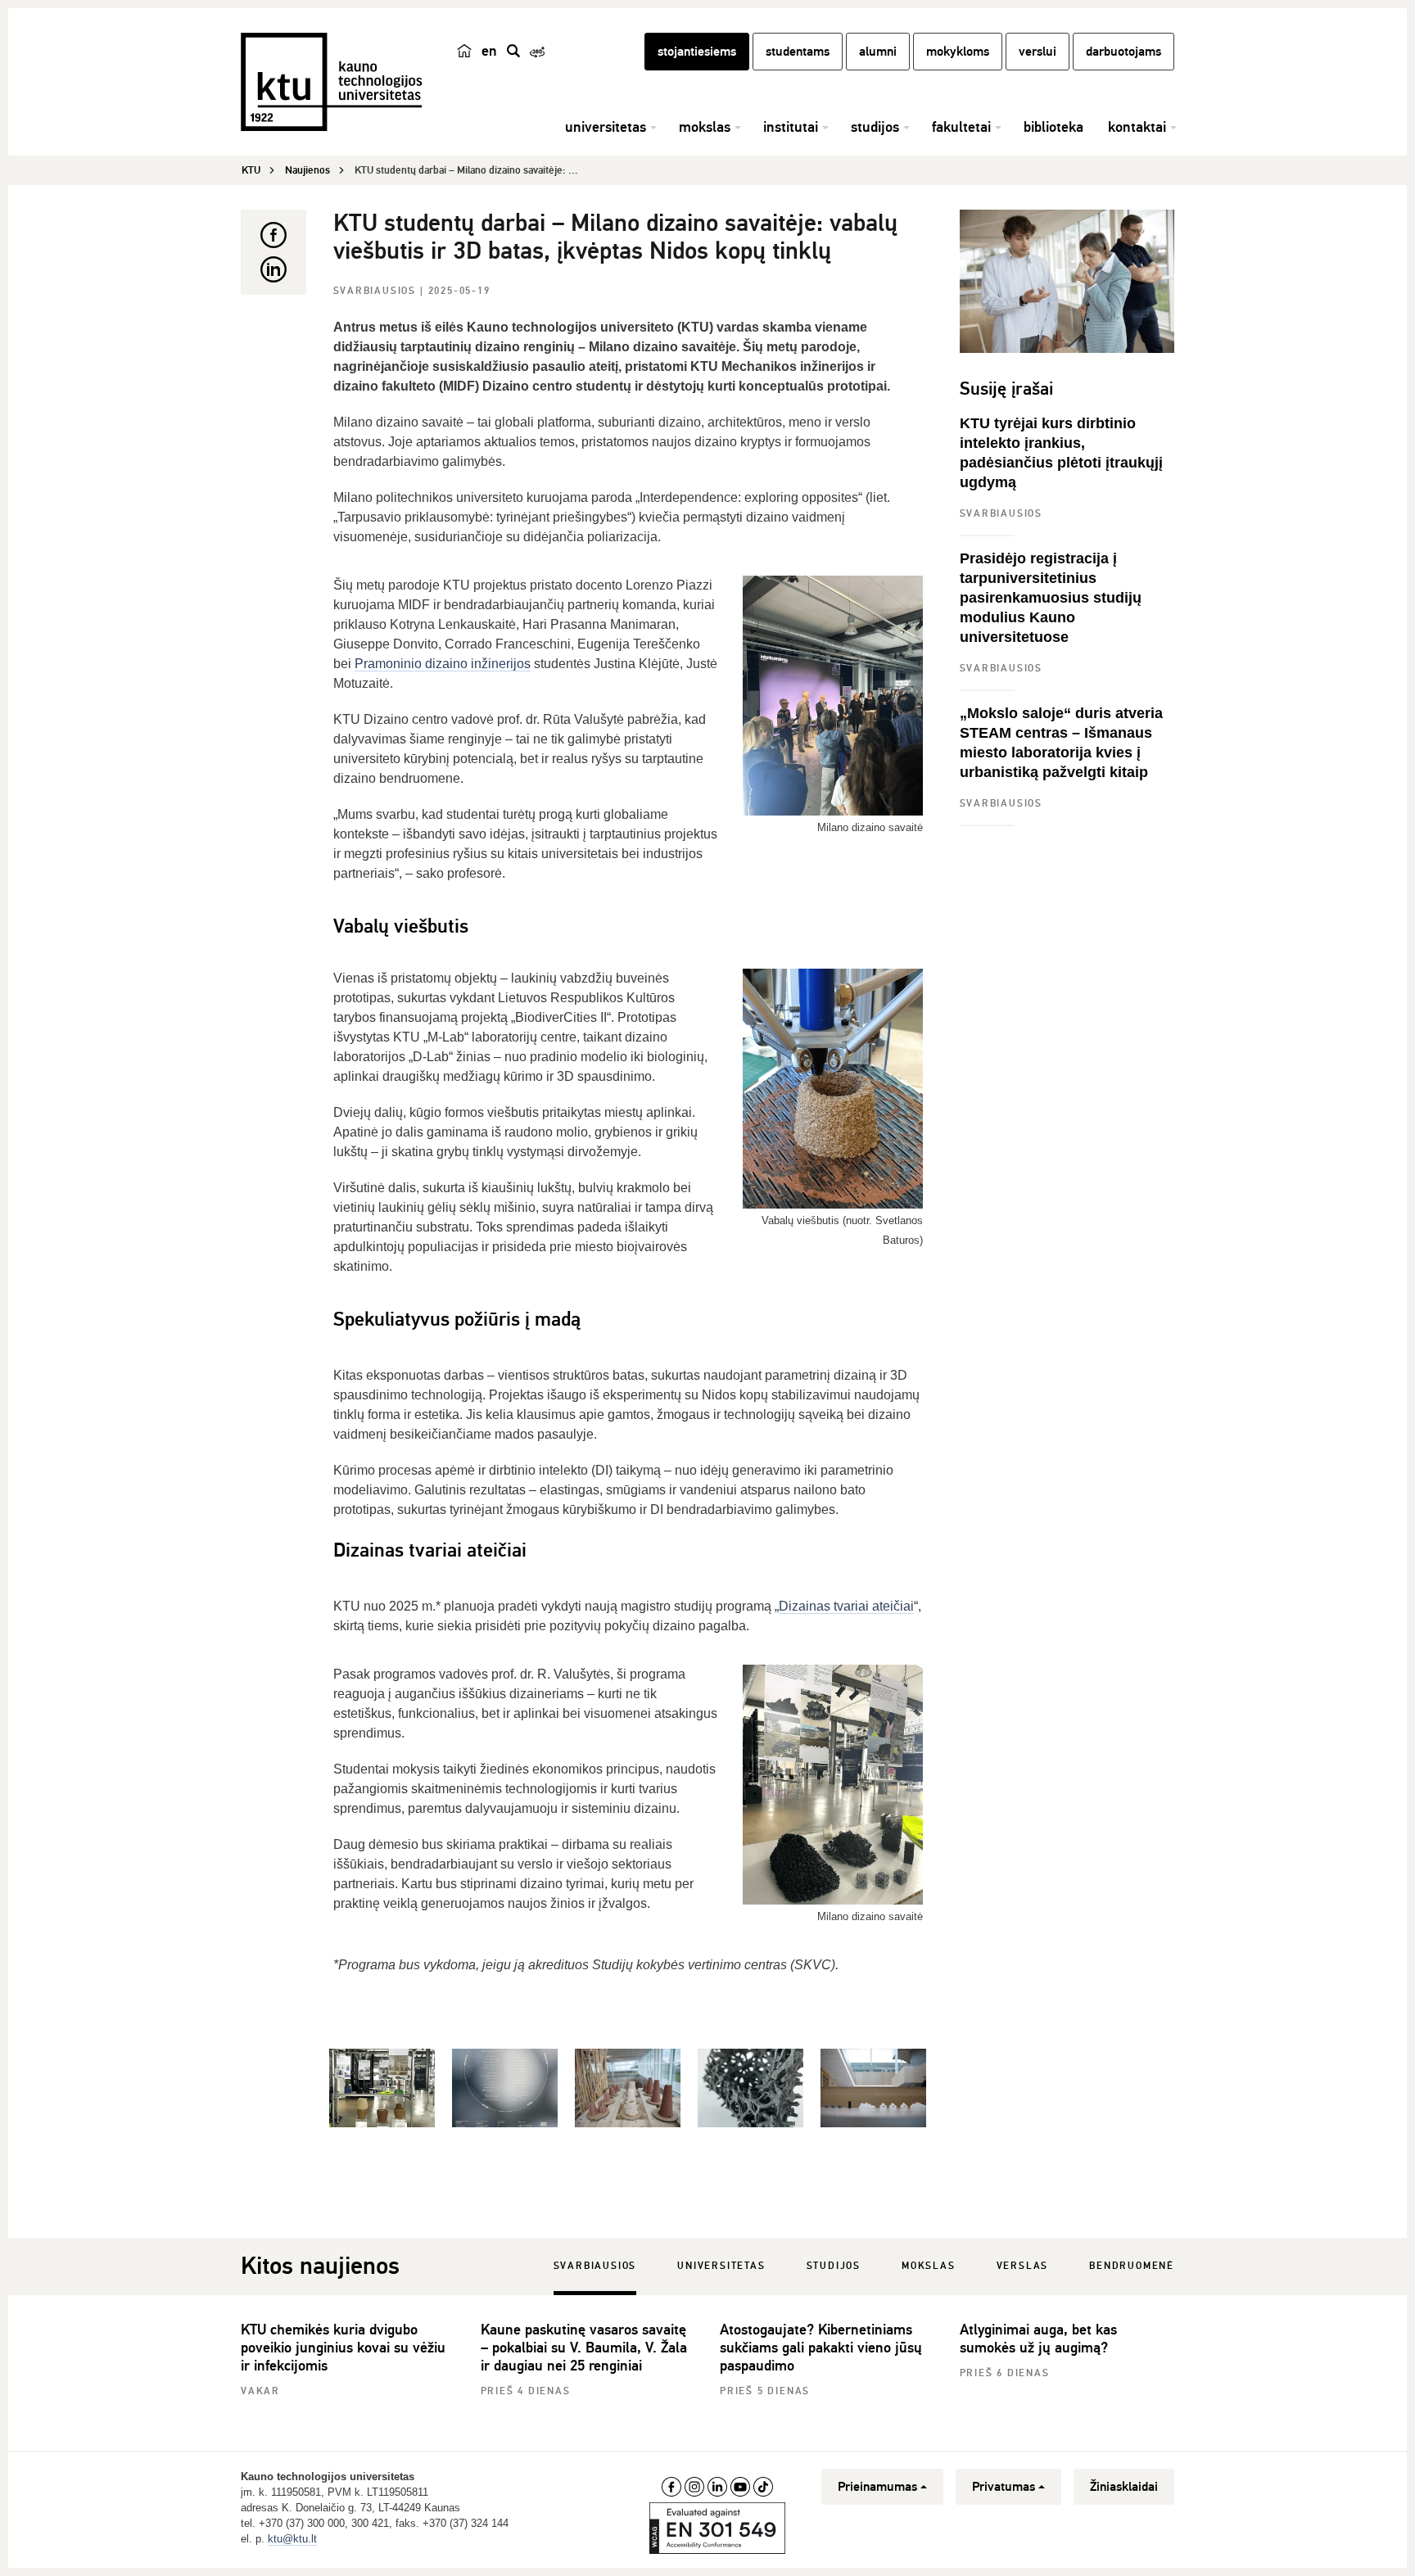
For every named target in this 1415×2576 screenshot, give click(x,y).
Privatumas (1004, 2487)
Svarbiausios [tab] (595, 2266)
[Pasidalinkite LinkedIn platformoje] (274, 269)
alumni (878, 52)
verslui (1038, 52)
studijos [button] (875, 127)
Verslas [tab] (1023, 2266)
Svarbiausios (377, 291)
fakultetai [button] (961, 127)
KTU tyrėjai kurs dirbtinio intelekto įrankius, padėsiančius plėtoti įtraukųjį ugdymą (1061, 453)
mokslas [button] (705, 127)
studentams (798, 52)
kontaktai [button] (1137, 127)
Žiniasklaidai (1124, 2487)
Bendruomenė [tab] (1132, 2266)
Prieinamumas (877, 2487)
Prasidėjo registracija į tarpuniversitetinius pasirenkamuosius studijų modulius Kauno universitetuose (1051, 598)
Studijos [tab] (834, 2266)
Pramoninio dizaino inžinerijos (443, 664)
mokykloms (958, 52)
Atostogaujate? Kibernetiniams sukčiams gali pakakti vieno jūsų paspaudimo (821, 2348)
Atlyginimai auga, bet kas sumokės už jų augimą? (1038, 2339)
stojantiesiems (697, 52)
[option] (382, 2088)
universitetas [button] (606, 127)
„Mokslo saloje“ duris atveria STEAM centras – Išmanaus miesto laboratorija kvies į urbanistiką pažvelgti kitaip (1061, 743)
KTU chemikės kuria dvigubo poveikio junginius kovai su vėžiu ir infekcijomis (343, 2348)
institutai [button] (791, 127)
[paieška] (513, 51)
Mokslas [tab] (929, 2266)
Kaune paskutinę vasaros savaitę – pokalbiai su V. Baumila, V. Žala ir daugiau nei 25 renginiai (584, 2348)
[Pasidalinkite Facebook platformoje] (274, 235)
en (489, 51)
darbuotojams (1123, 52)
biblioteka (1053, 127)
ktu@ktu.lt (292, 2539)
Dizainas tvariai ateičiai (846, 1606)
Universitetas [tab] (721, 2266)
